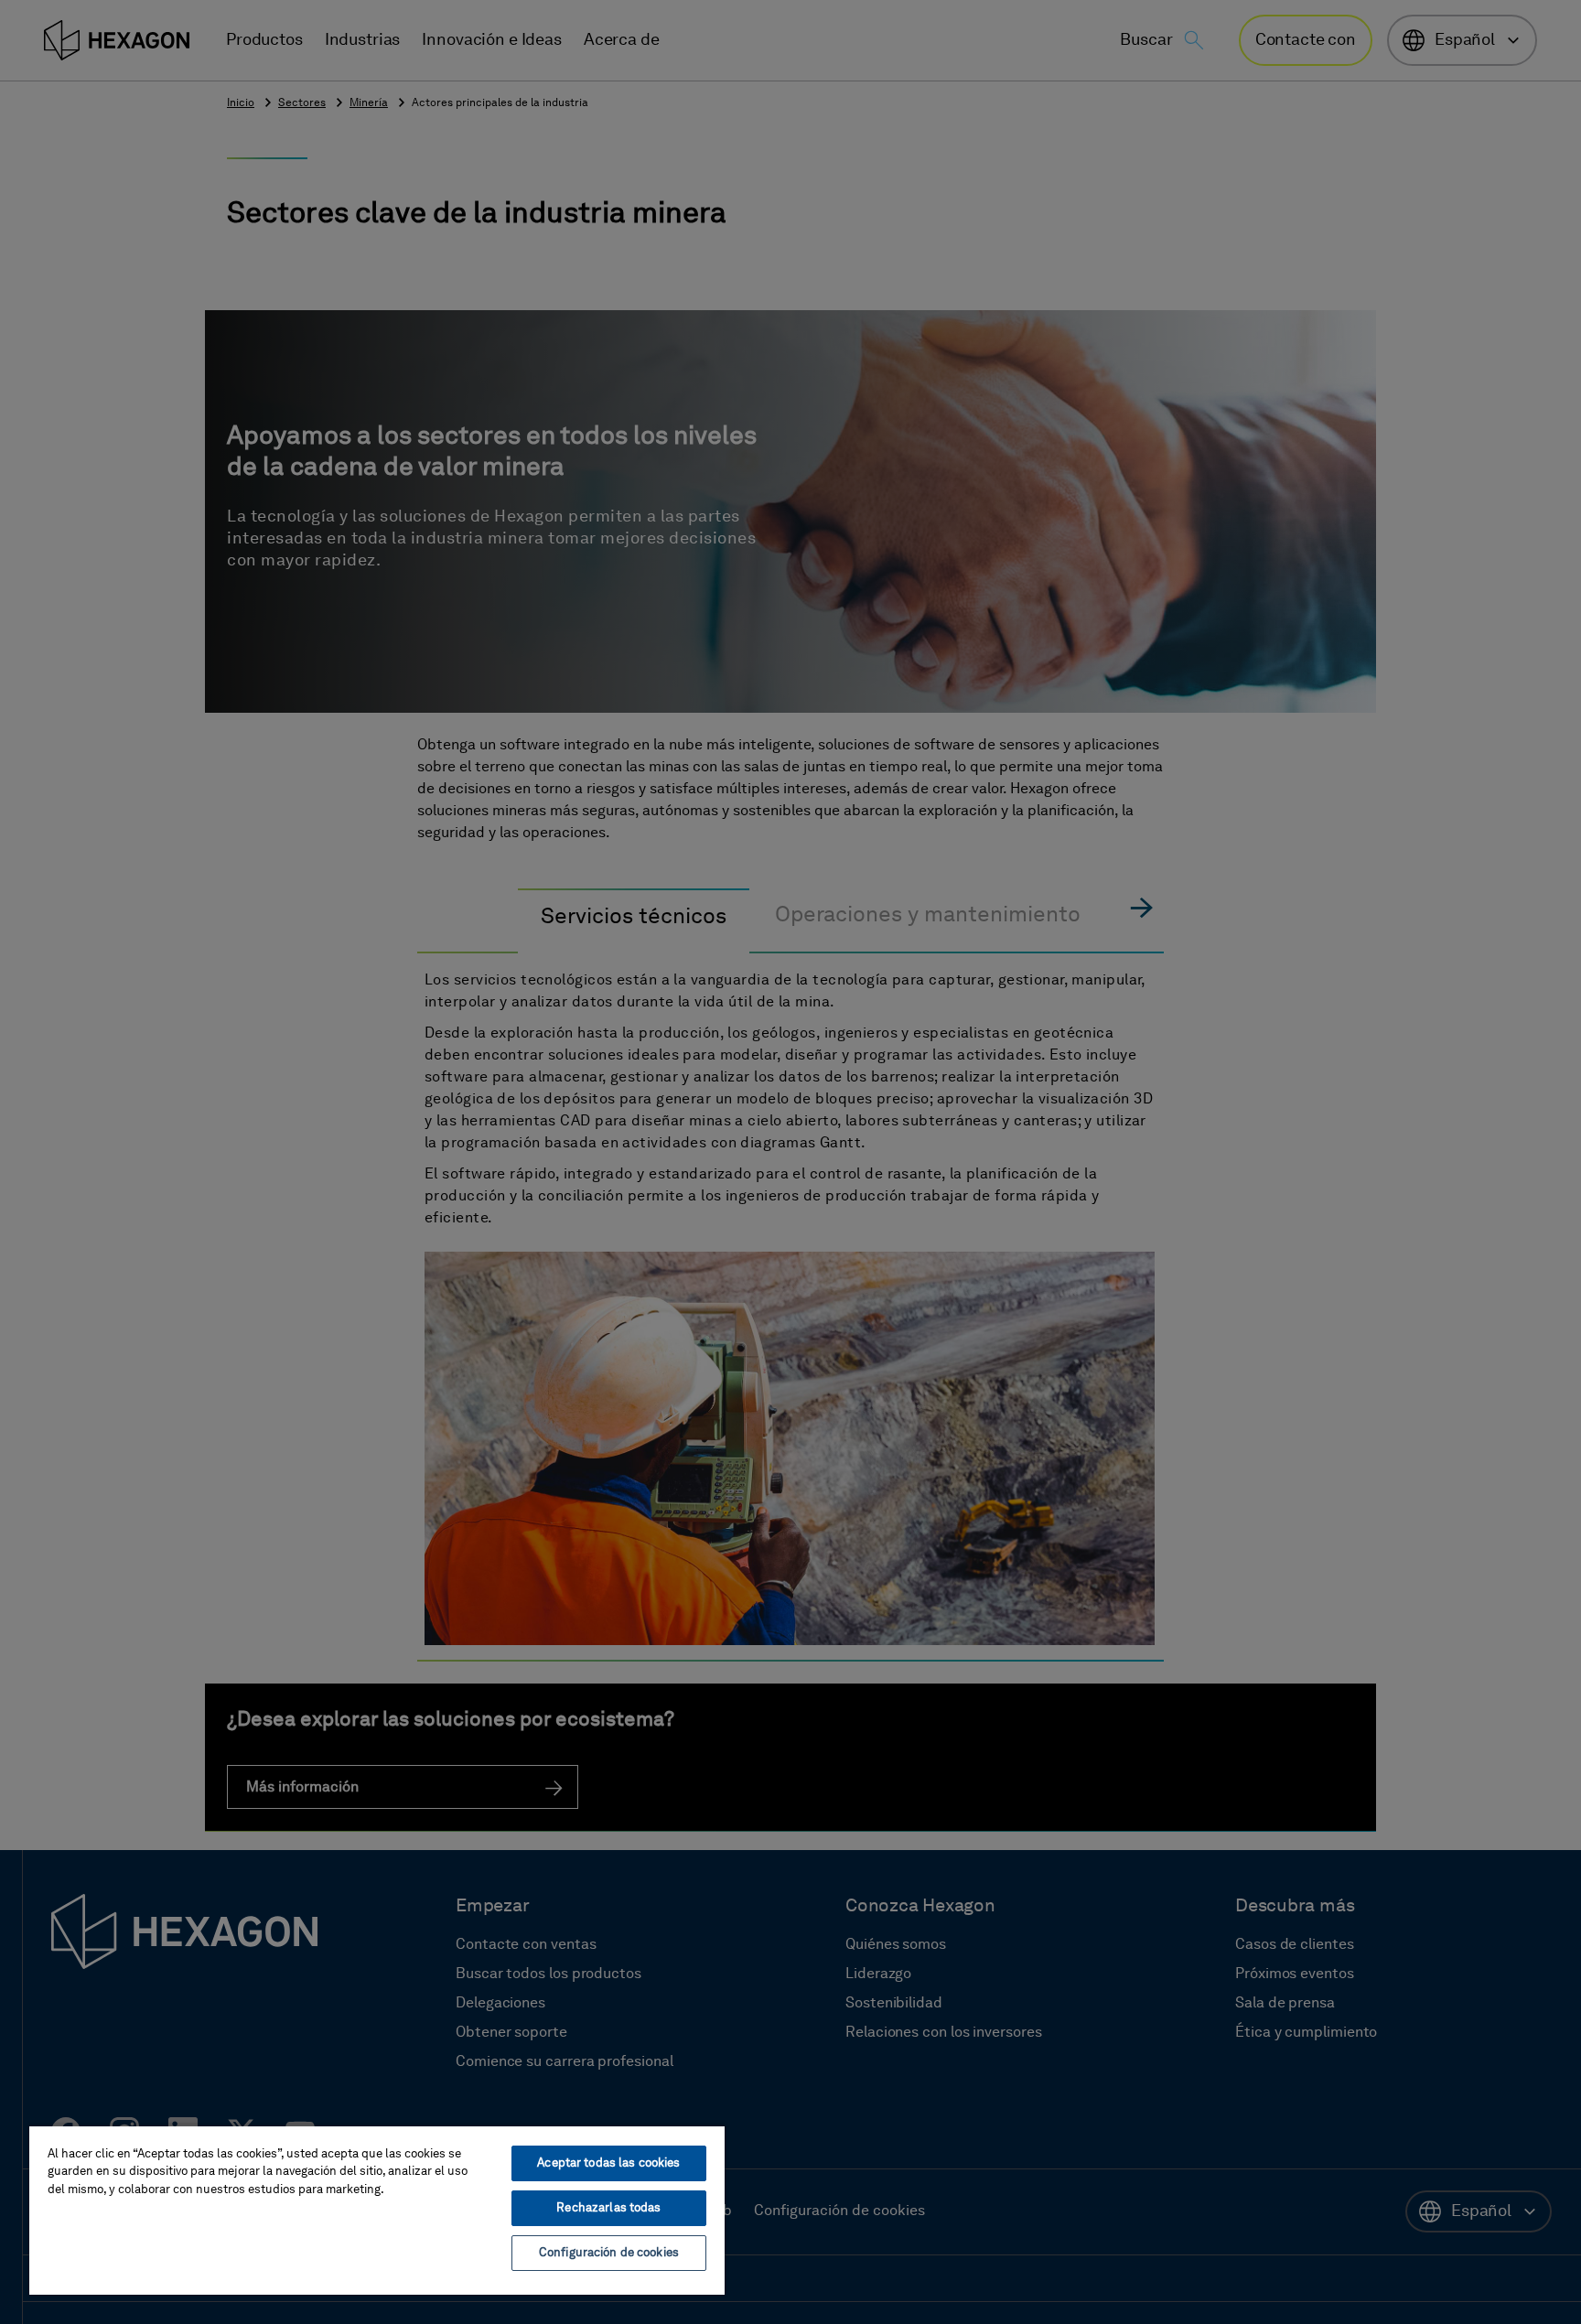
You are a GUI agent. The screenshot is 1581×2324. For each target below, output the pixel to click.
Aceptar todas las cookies (608, 2163)
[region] (377, 2210)
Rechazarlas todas (608, 2208)
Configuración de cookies (609, 2253)
